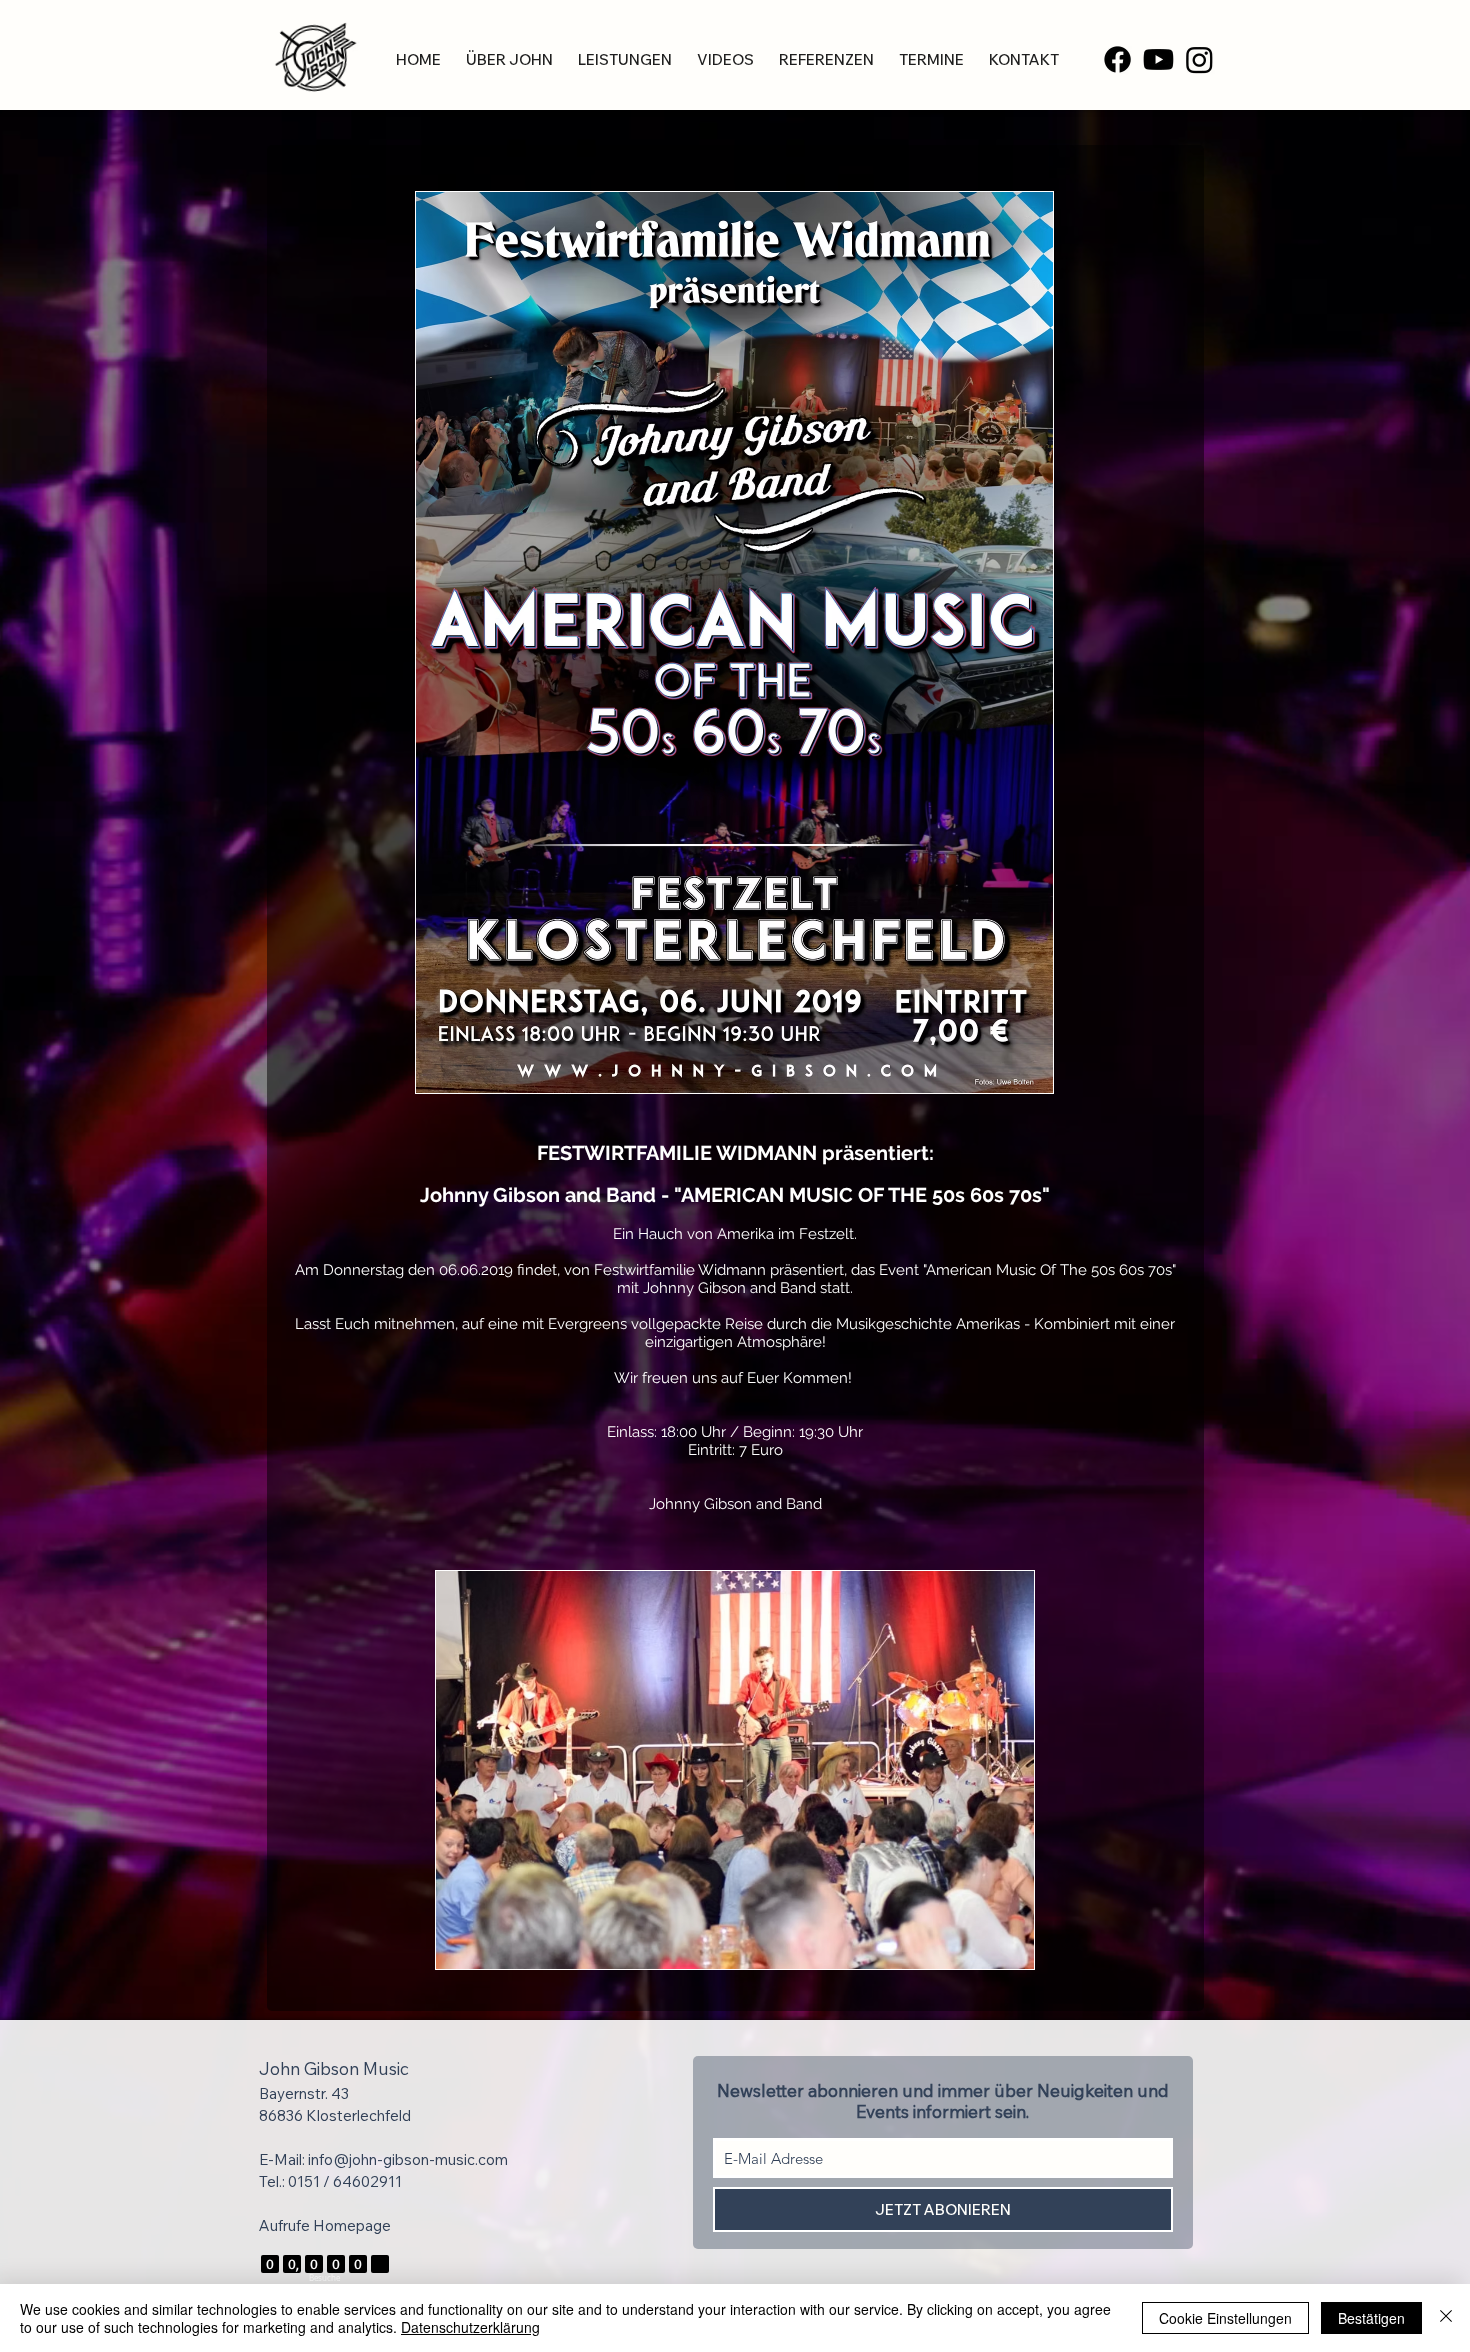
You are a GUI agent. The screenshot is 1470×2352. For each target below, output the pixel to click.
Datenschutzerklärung (470, 2327)
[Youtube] (1158, 59)
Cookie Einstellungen (1225, 2318)
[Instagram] (1199, 59)
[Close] (1446, 2318)
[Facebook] (1117, 59)
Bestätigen (1371, 2318)
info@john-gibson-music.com (408, 2159)
